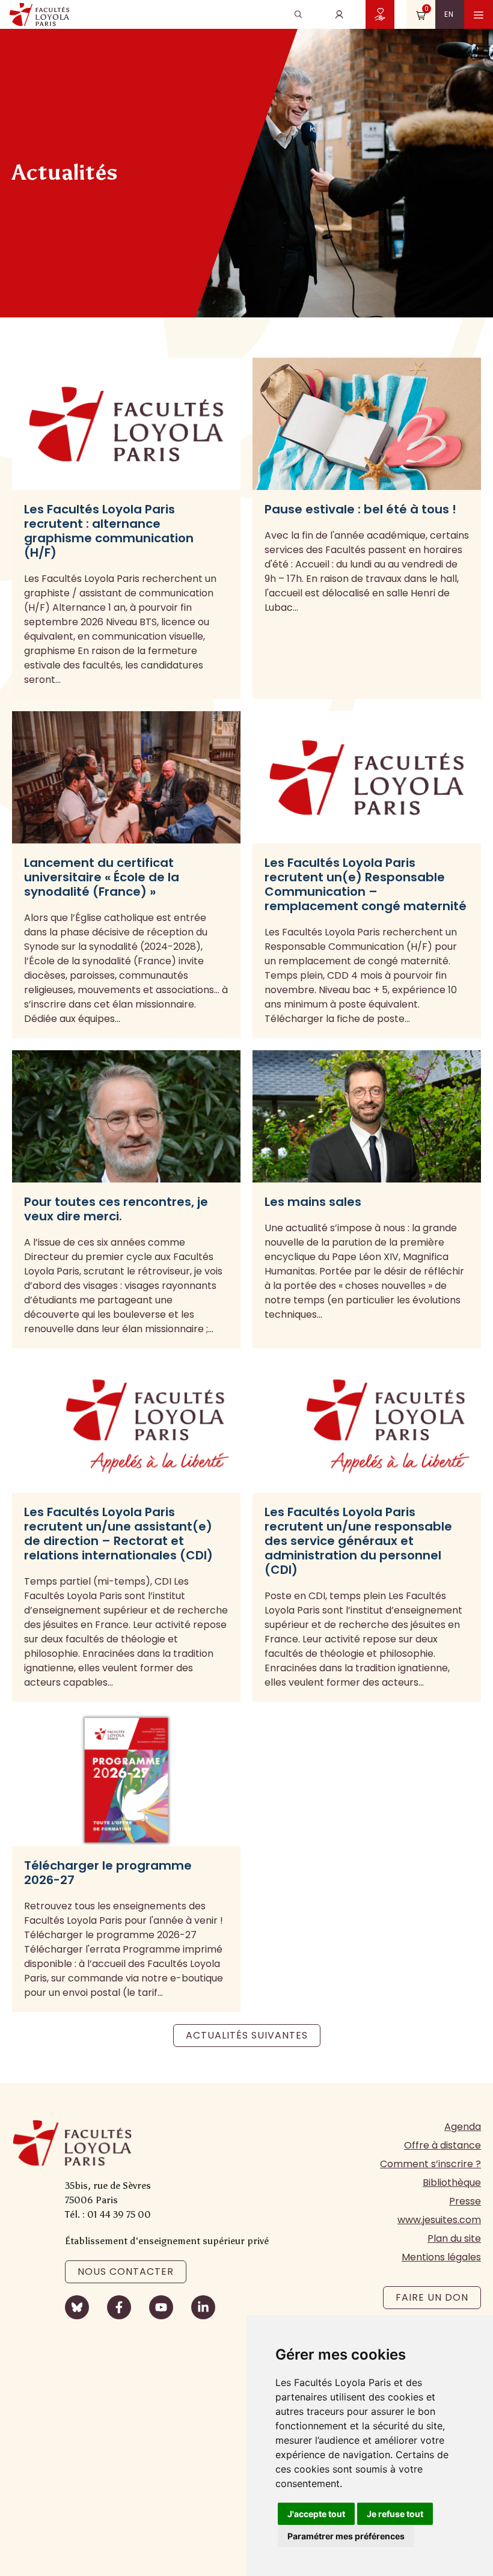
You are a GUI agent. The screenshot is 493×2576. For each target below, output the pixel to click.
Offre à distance (442, 2145)
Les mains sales (313, 1202)
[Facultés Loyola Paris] (39, 14)
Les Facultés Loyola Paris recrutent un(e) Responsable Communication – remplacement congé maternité (366, 884)
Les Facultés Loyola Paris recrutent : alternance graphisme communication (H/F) (109, 531)
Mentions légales (441, 2257)
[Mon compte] (339, 14)
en (449, 14)
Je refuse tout (395, 2514)
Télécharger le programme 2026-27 (108, 1873)
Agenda (463, 2127)
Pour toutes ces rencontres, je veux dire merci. (116, 1209)
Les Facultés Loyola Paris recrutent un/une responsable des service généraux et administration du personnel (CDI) (358, 1541)
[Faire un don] (380, 14)
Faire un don (432, 2297)
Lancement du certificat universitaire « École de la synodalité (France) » (102, 877)
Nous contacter (126, 2272)
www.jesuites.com (439, 2220)
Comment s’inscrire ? (430, 2164)
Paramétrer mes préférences (346, 2536)
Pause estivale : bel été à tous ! (360, 509)
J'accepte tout (316, 2514)
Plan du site (454, 2238)
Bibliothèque (452, 2183)
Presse (465, 2201)
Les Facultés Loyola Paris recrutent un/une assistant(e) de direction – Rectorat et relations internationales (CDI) (118, 1534)
